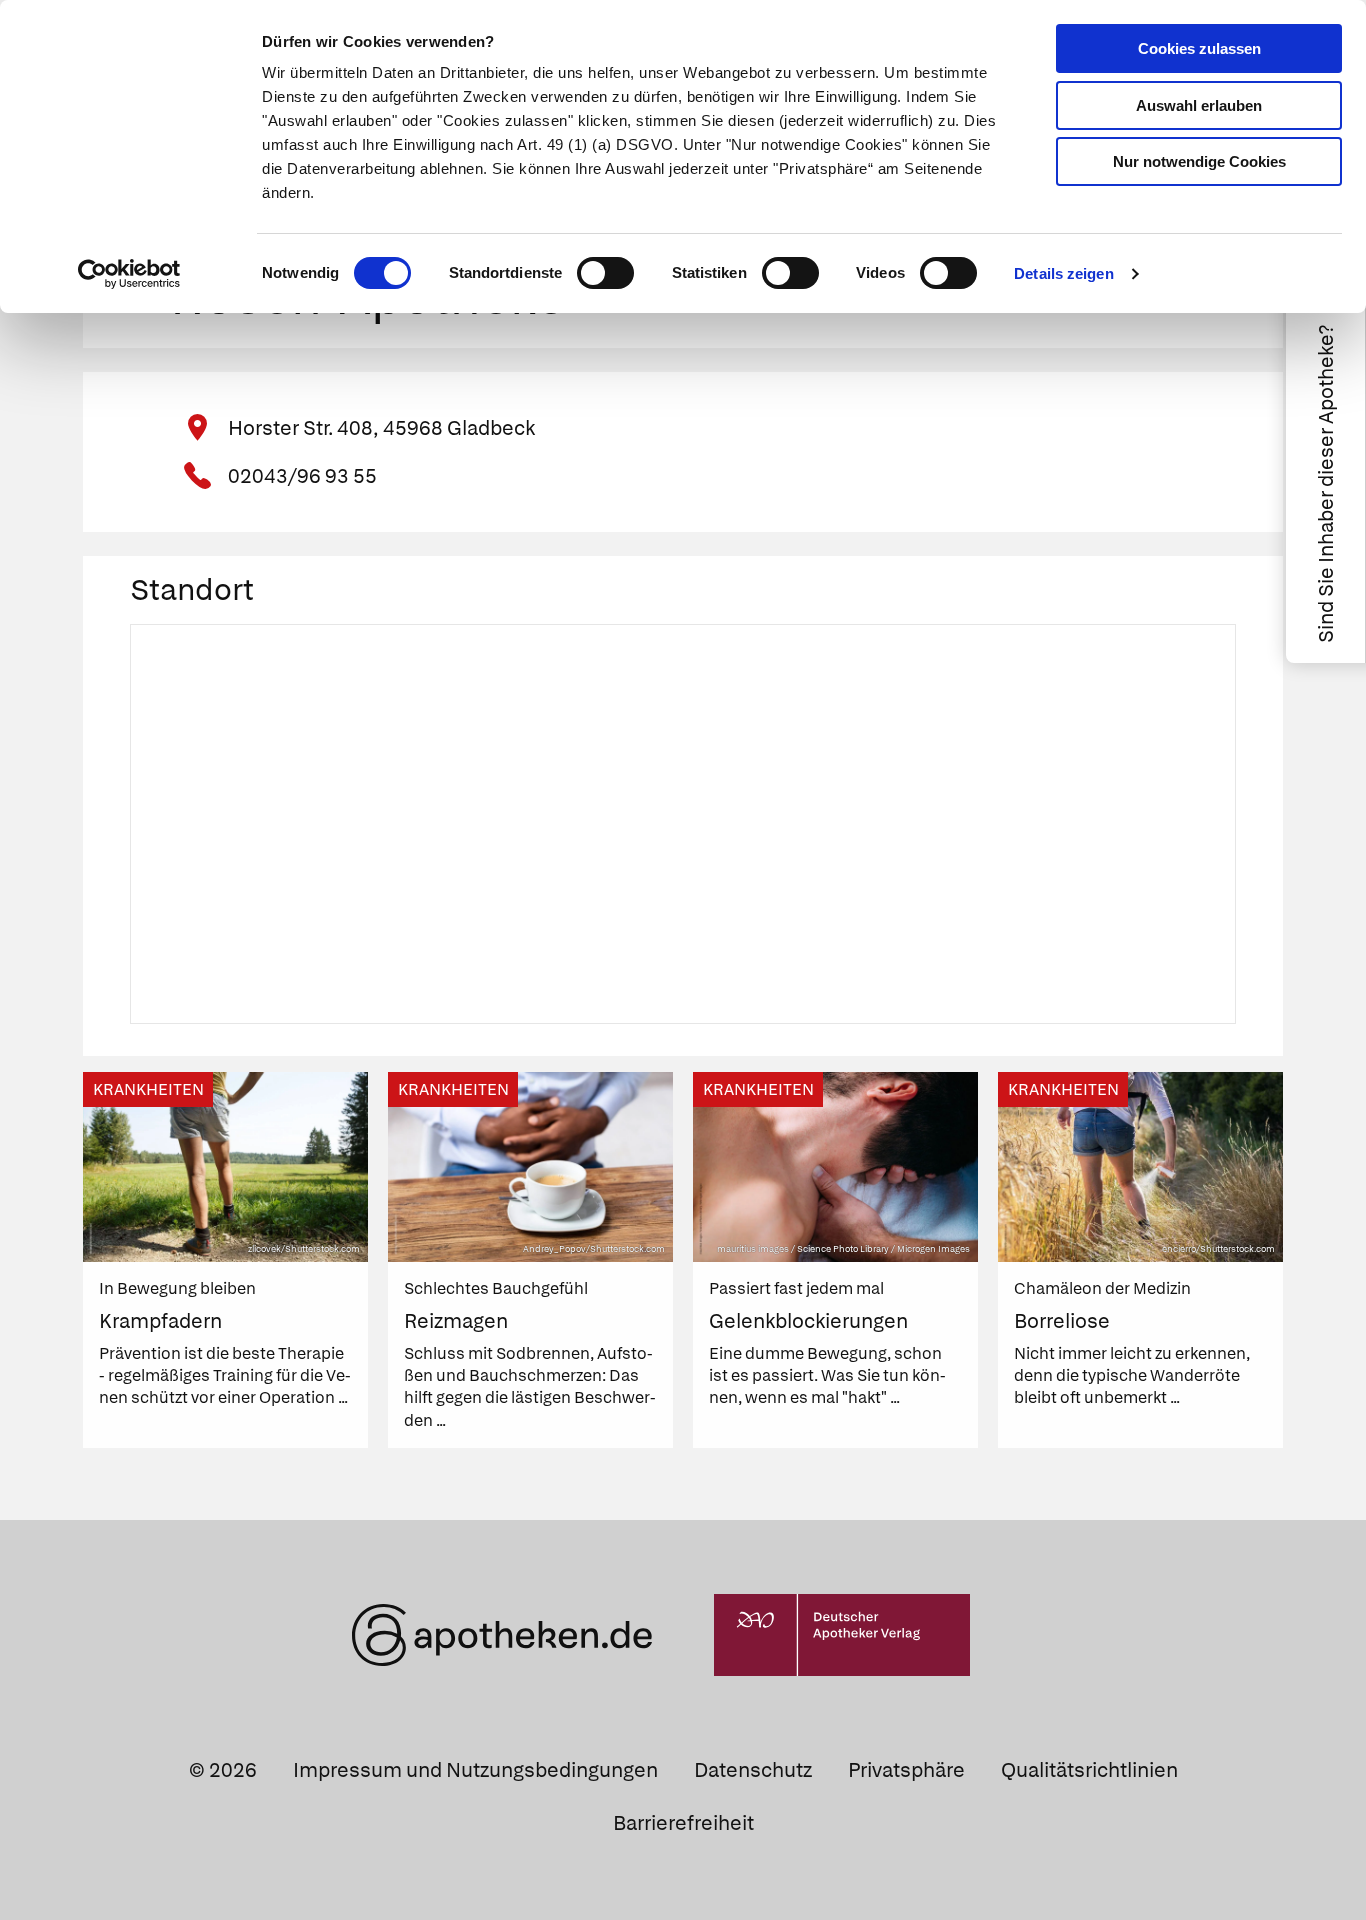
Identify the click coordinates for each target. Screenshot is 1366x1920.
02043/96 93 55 (302, 476)
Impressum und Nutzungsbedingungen (475, 1770)
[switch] (605, 273)
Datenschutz (753, 1770)
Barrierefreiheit (683, 1823)
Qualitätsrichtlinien (1089, 1770)
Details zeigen (1063, 273)
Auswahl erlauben (1199, 105)
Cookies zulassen (1199, 48)
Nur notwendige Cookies (1199, 161)
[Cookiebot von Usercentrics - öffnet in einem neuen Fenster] (129, 274)
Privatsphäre (906, 1770)
